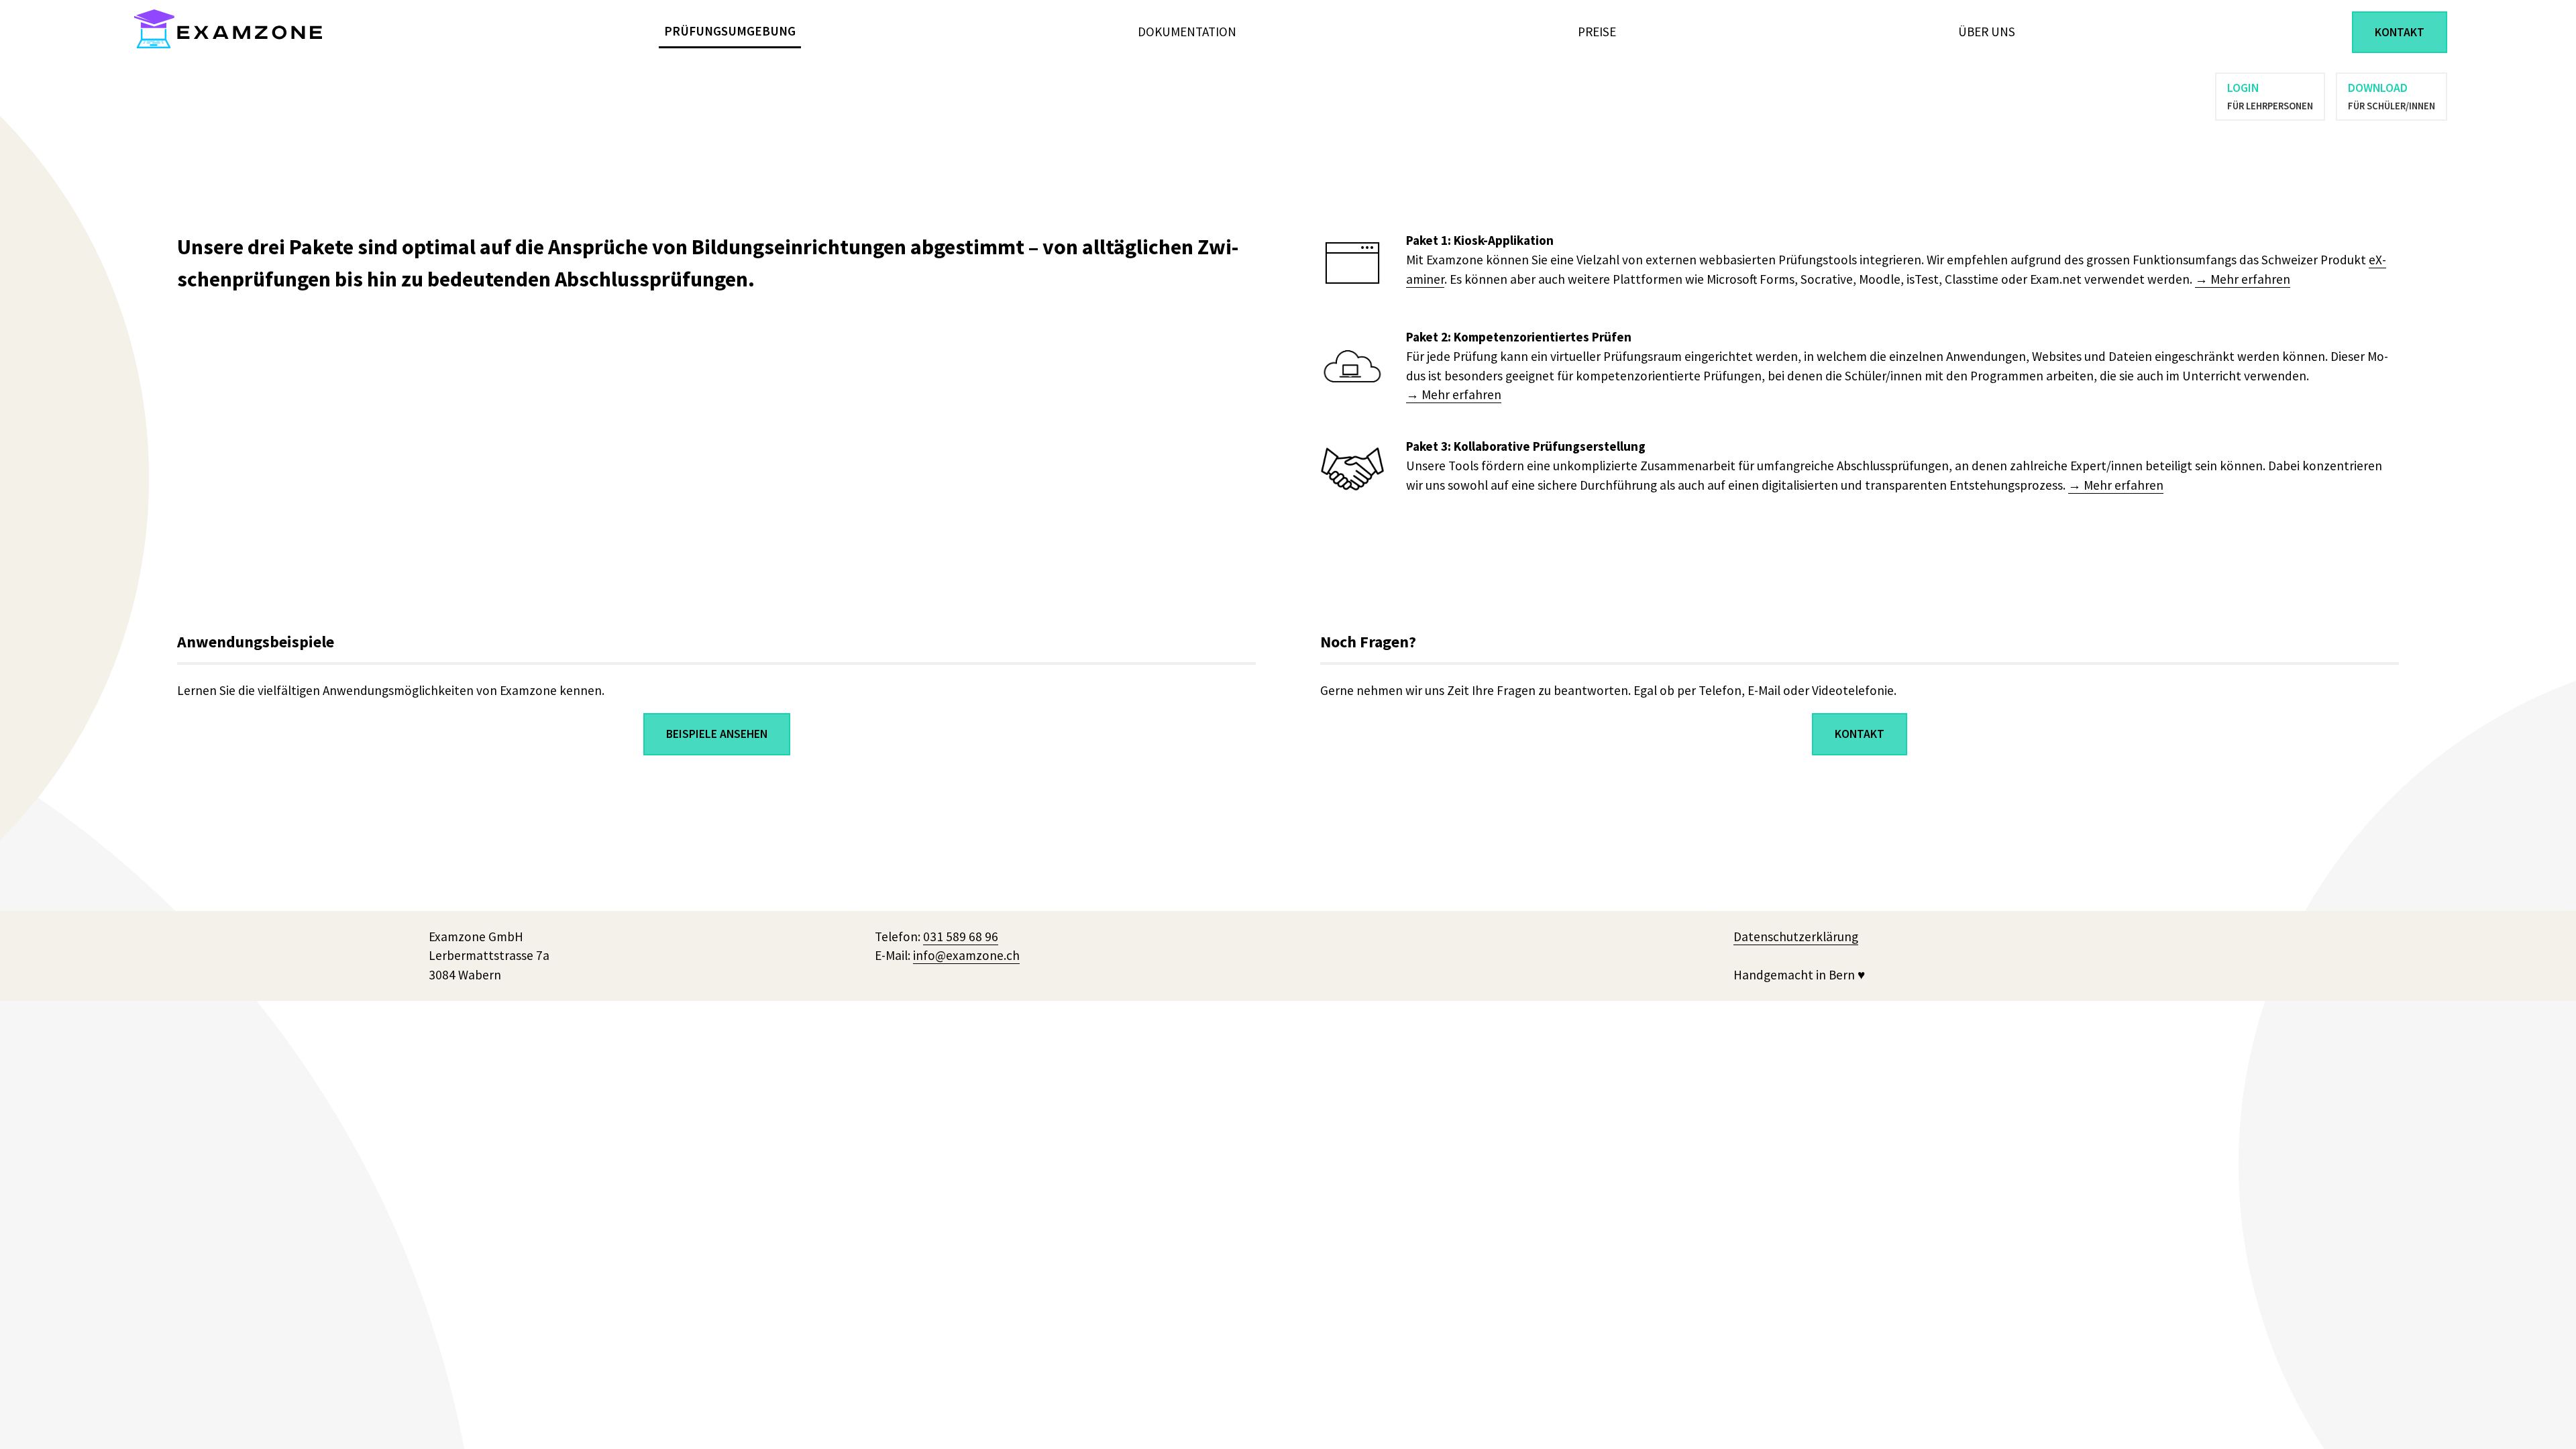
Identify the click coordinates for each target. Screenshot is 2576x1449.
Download (2392, 96)
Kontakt (2400, 32)
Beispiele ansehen (717, 734)
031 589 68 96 (961, 936)
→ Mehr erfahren (2243, 279)
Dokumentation (1187, 32)
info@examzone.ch (966, 955)
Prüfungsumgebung (730, 31)
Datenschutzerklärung (1796, 936)
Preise (1597, 32)
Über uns (1987, 32)
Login (2270, 96)
